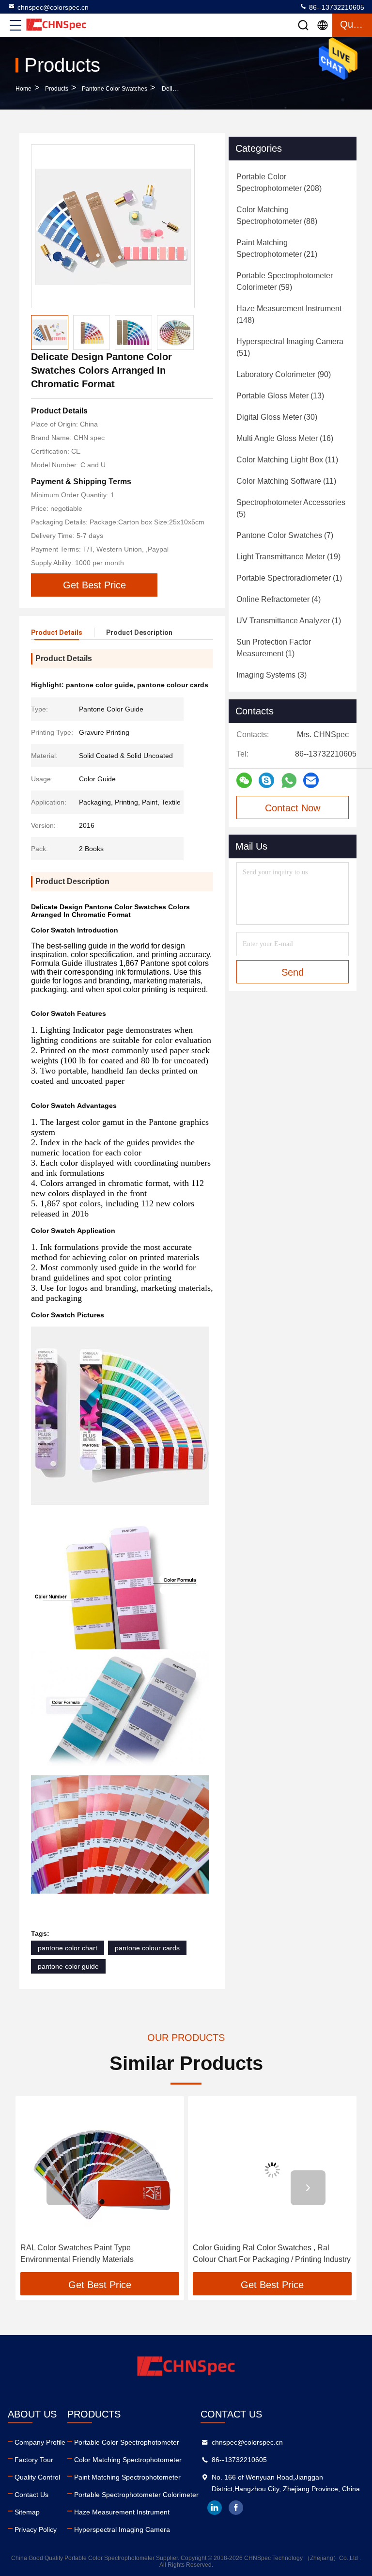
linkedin (215, 2508)
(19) (288, 557)
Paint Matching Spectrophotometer (127, 2477)
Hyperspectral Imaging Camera (122, 2529)
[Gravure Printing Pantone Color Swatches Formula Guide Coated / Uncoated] (272, 2170)
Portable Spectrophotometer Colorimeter (136, 2495)
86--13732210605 (336, 7)
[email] (311, 780)
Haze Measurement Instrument (122, 2512)
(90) (284, 374)
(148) (289, 314)
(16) (285, 438)
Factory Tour (34, 2460)
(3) (271, 675)
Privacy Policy (36, 2529)
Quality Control (37, 2477)
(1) (289, 578)
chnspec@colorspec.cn (53, 7)
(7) (285, 535)
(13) (280, 396)
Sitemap (27, 2512)
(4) (279, 599)
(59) (285, 281)
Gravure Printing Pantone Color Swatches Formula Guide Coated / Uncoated (265, 2253)
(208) (279, 182)
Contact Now (293, 808)
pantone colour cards (147, 1948)
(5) (291, 508)
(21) (277, 248)
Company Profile (40, 2442)
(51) (290, 347)
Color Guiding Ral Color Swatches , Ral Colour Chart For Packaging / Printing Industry (99, 2253)
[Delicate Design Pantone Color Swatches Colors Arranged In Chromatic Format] (113, 226)
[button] (64, 2188)
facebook (236, 2508)
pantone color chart (68, 1948)
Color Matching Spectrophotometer (128, 2460)
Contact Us (31, 2495)
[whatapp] (289, 781)
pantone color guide (68, 1966)
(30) (277, 417)
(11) (287, 460)
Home (23, 89)
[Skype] (266, 780)
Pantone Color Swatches (115, 89)
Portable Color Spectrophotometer (127, 2442)
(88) (277, 215)
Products (57, 89)
